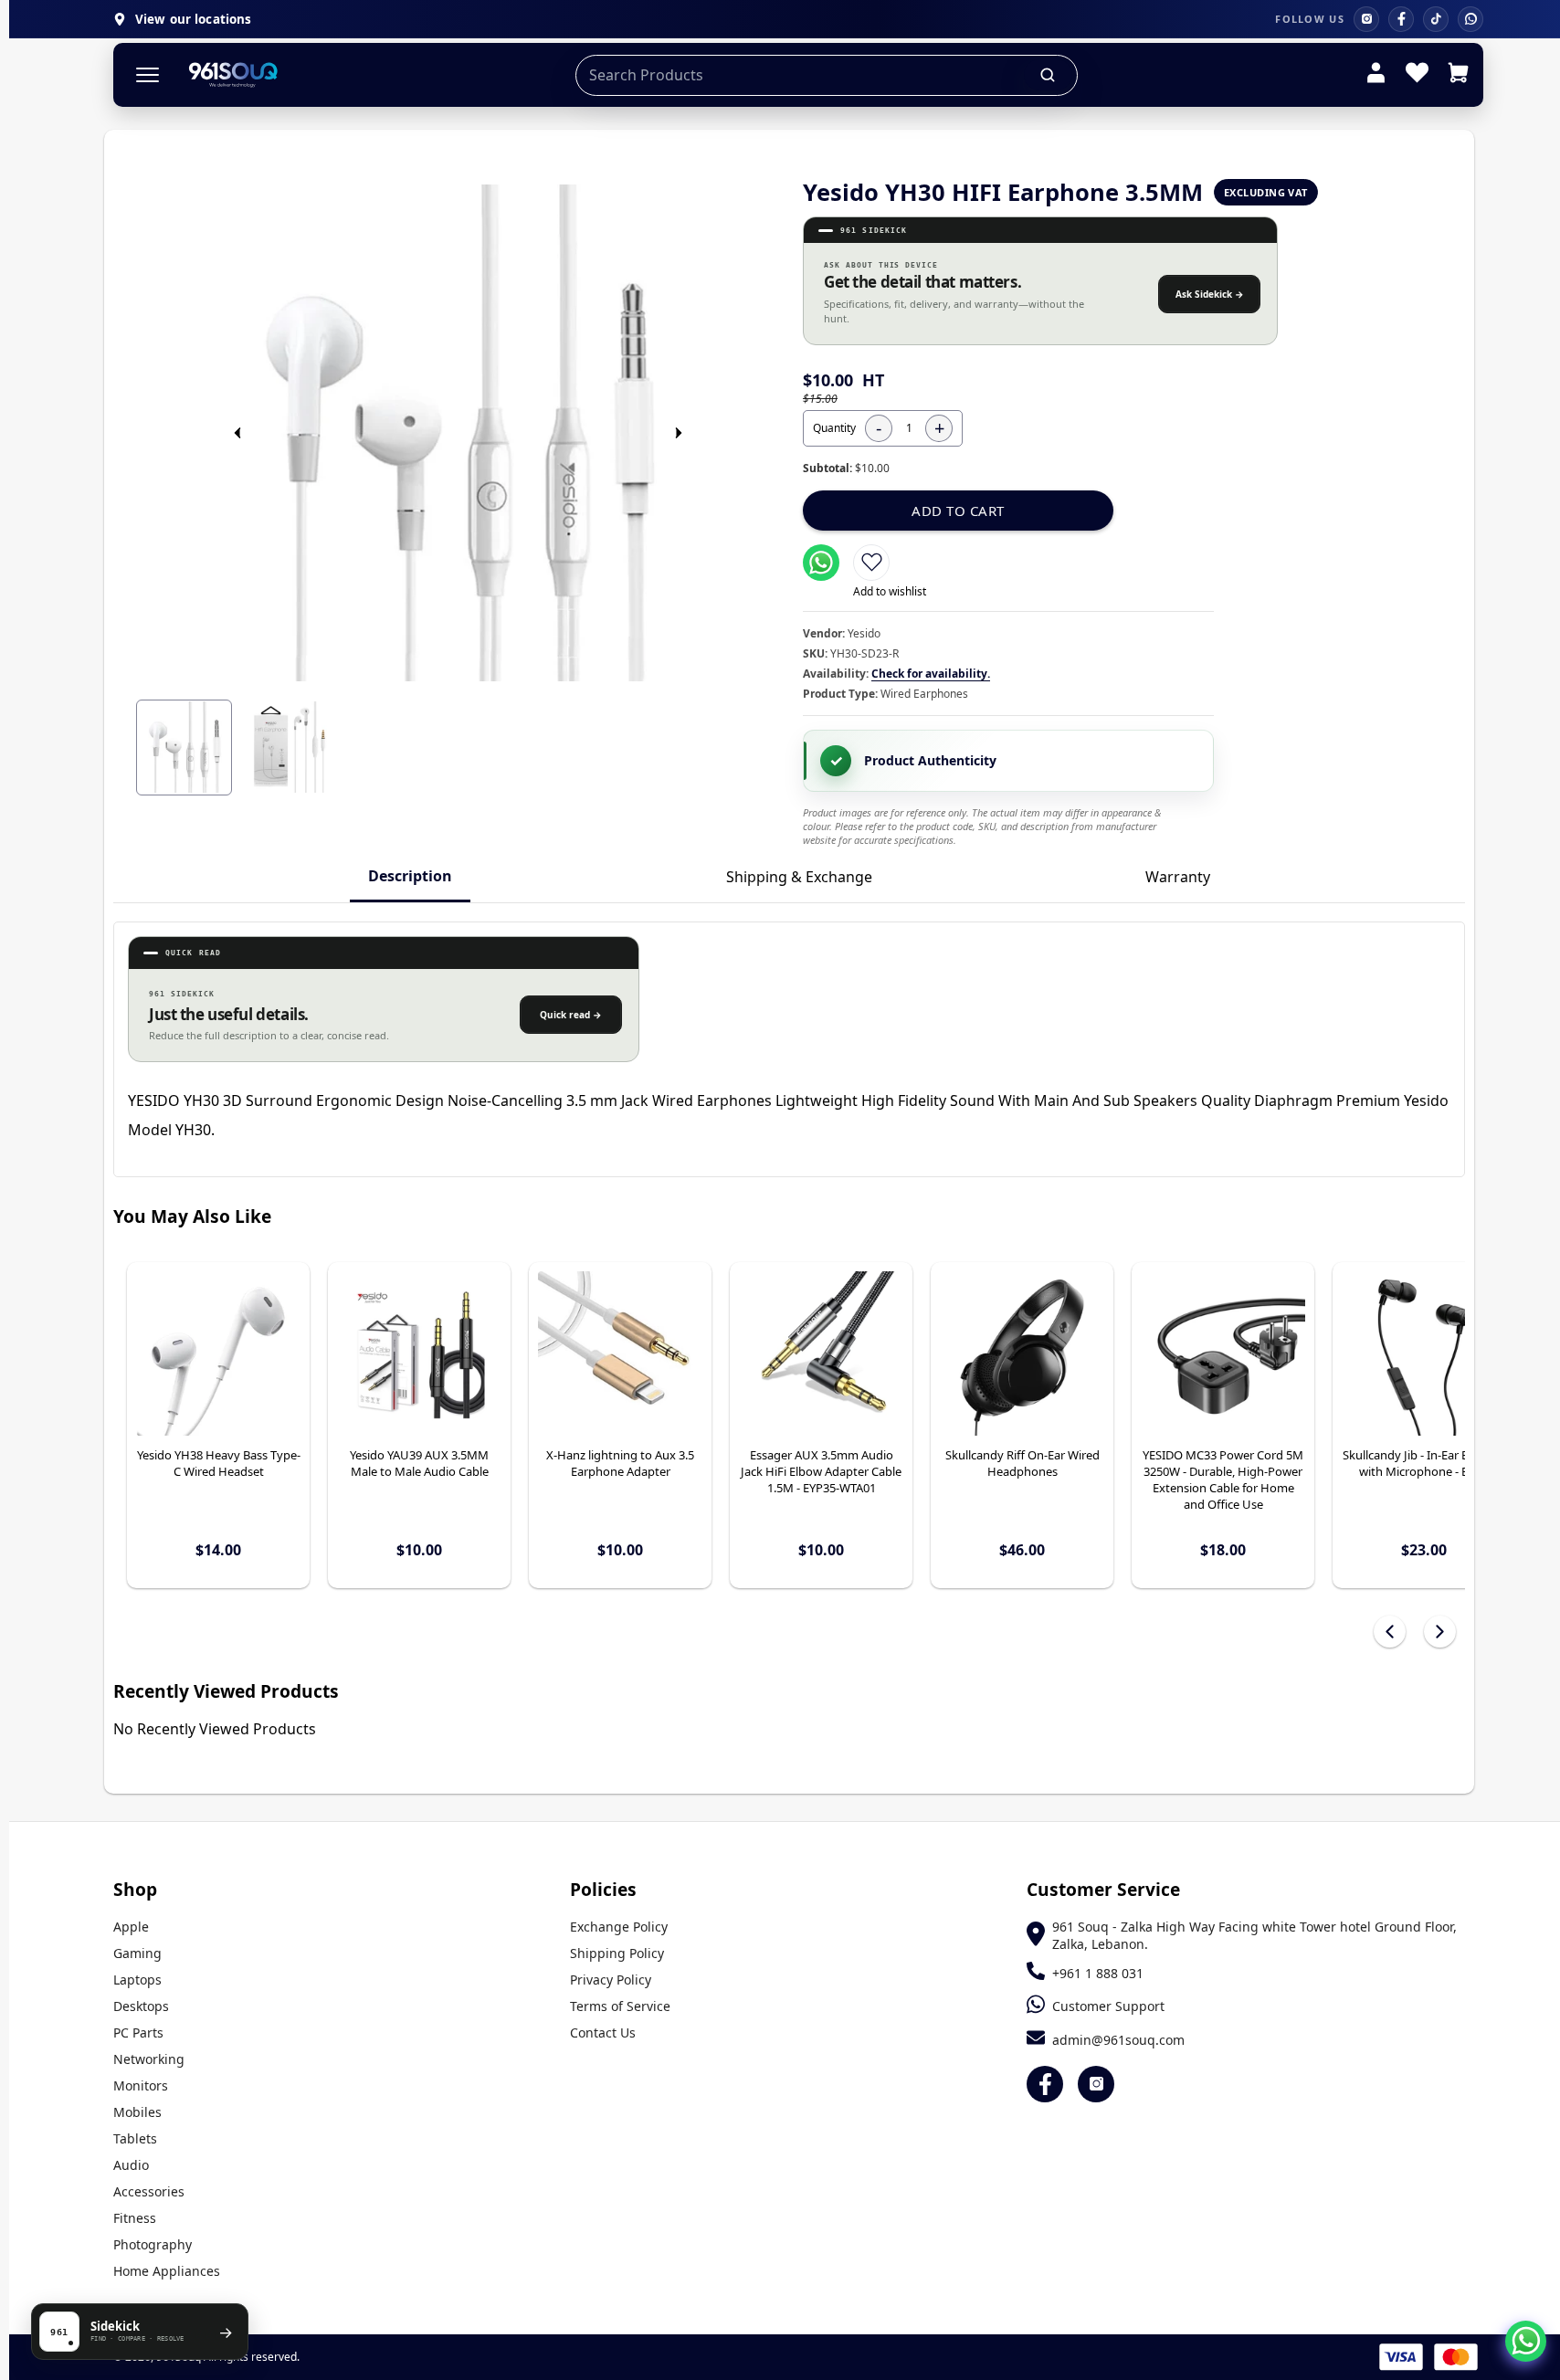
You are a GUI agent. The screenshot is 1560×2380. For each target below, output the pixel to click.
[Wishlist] (1417, 75)
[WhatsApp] (1470, 19)
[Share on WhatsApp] (821, 563)
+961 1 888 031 (1098, 1973)
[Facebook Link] (1045, 2084)
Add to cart (958, 511)
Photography (153, 2244)
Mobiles (137, 2112)
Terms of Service (620, 2006)
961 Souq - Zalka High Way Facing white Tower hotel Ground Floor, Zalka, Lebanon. (1254, 1935)
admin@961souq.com (1118, 2040)
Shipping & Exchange (799, 877)
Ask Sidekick (1210, 294)
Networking (149, 2059)
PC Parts (138, 2032)
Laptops (137, 1980)
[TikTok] (1436, 19)
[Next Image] (679, 433)
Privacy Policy (611, 1980)
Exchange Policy (619, 1927)
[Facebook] (1401, 19)
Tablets (135, 2138)
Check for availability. (931, 674)
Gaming (137, 1953)
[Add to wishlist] (871, 563)
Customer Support (1108, 2006)
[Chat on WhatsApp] (1526, 2341)
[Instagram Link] (1096, 2084)
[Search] (1049, 75)
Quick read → (571, 1015)
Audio (131, 2165)
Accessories (149, 2191)
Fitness (135, 2218)
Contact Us (603, 2032)
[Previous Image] (237, 433)
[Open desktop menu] (148, 75)
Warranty (1178, 877)
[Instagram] (1366, 19)
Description (410, 876)
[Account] (1376, 75)
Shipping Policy (617, 1953)
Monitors (141, 2085)
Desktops (141, 2006)
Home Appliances (167, 2271)
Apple (131, 1927)
